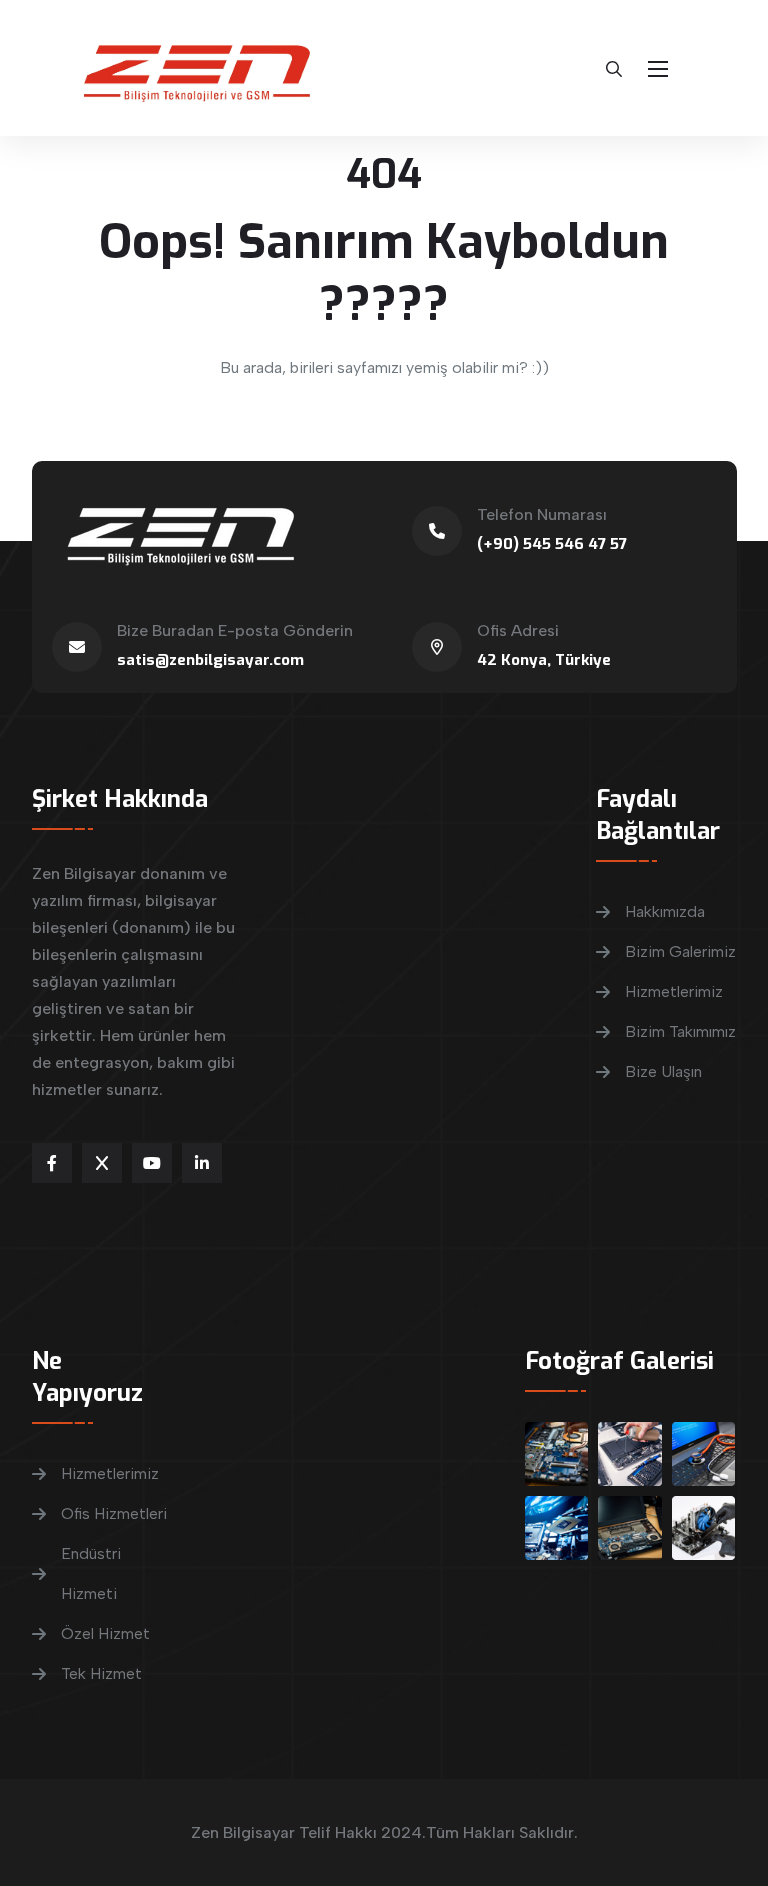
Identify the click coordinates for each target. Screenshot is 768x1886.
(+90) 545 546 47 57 (552, 544)
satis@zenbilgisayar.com (210, 660)
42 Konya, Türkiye (544, 660)
